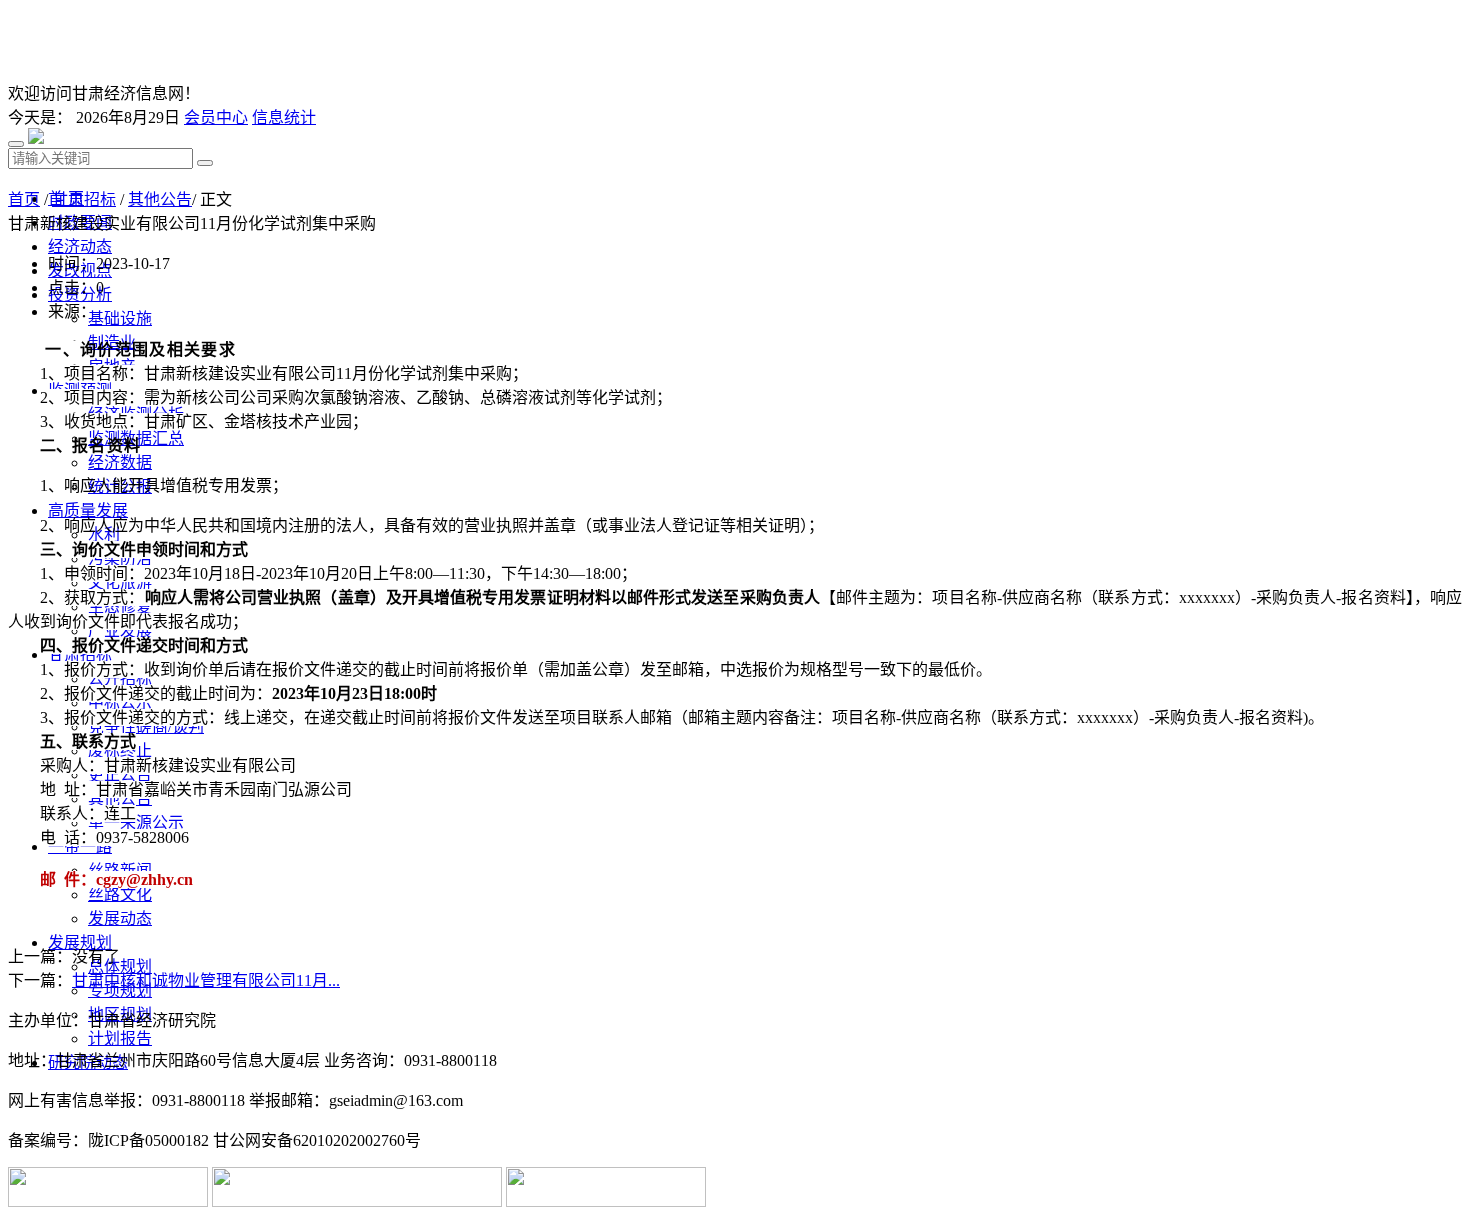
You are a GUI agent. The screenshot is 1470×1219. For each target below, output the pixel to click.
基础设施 (120, 318)
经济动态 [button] (80, 246)
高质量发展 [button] (88, 510)
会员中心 (216, 117)
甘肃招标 (84, 199)
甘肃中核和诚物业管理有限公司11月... (206, 980)
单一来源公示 (136, 822)
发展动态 (120, 918)
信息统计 (284, 117)
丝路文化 (120, 894)
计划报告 (120, 1038)
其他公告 (160, 199)
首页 (24, 199)
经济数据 (120, 462)
